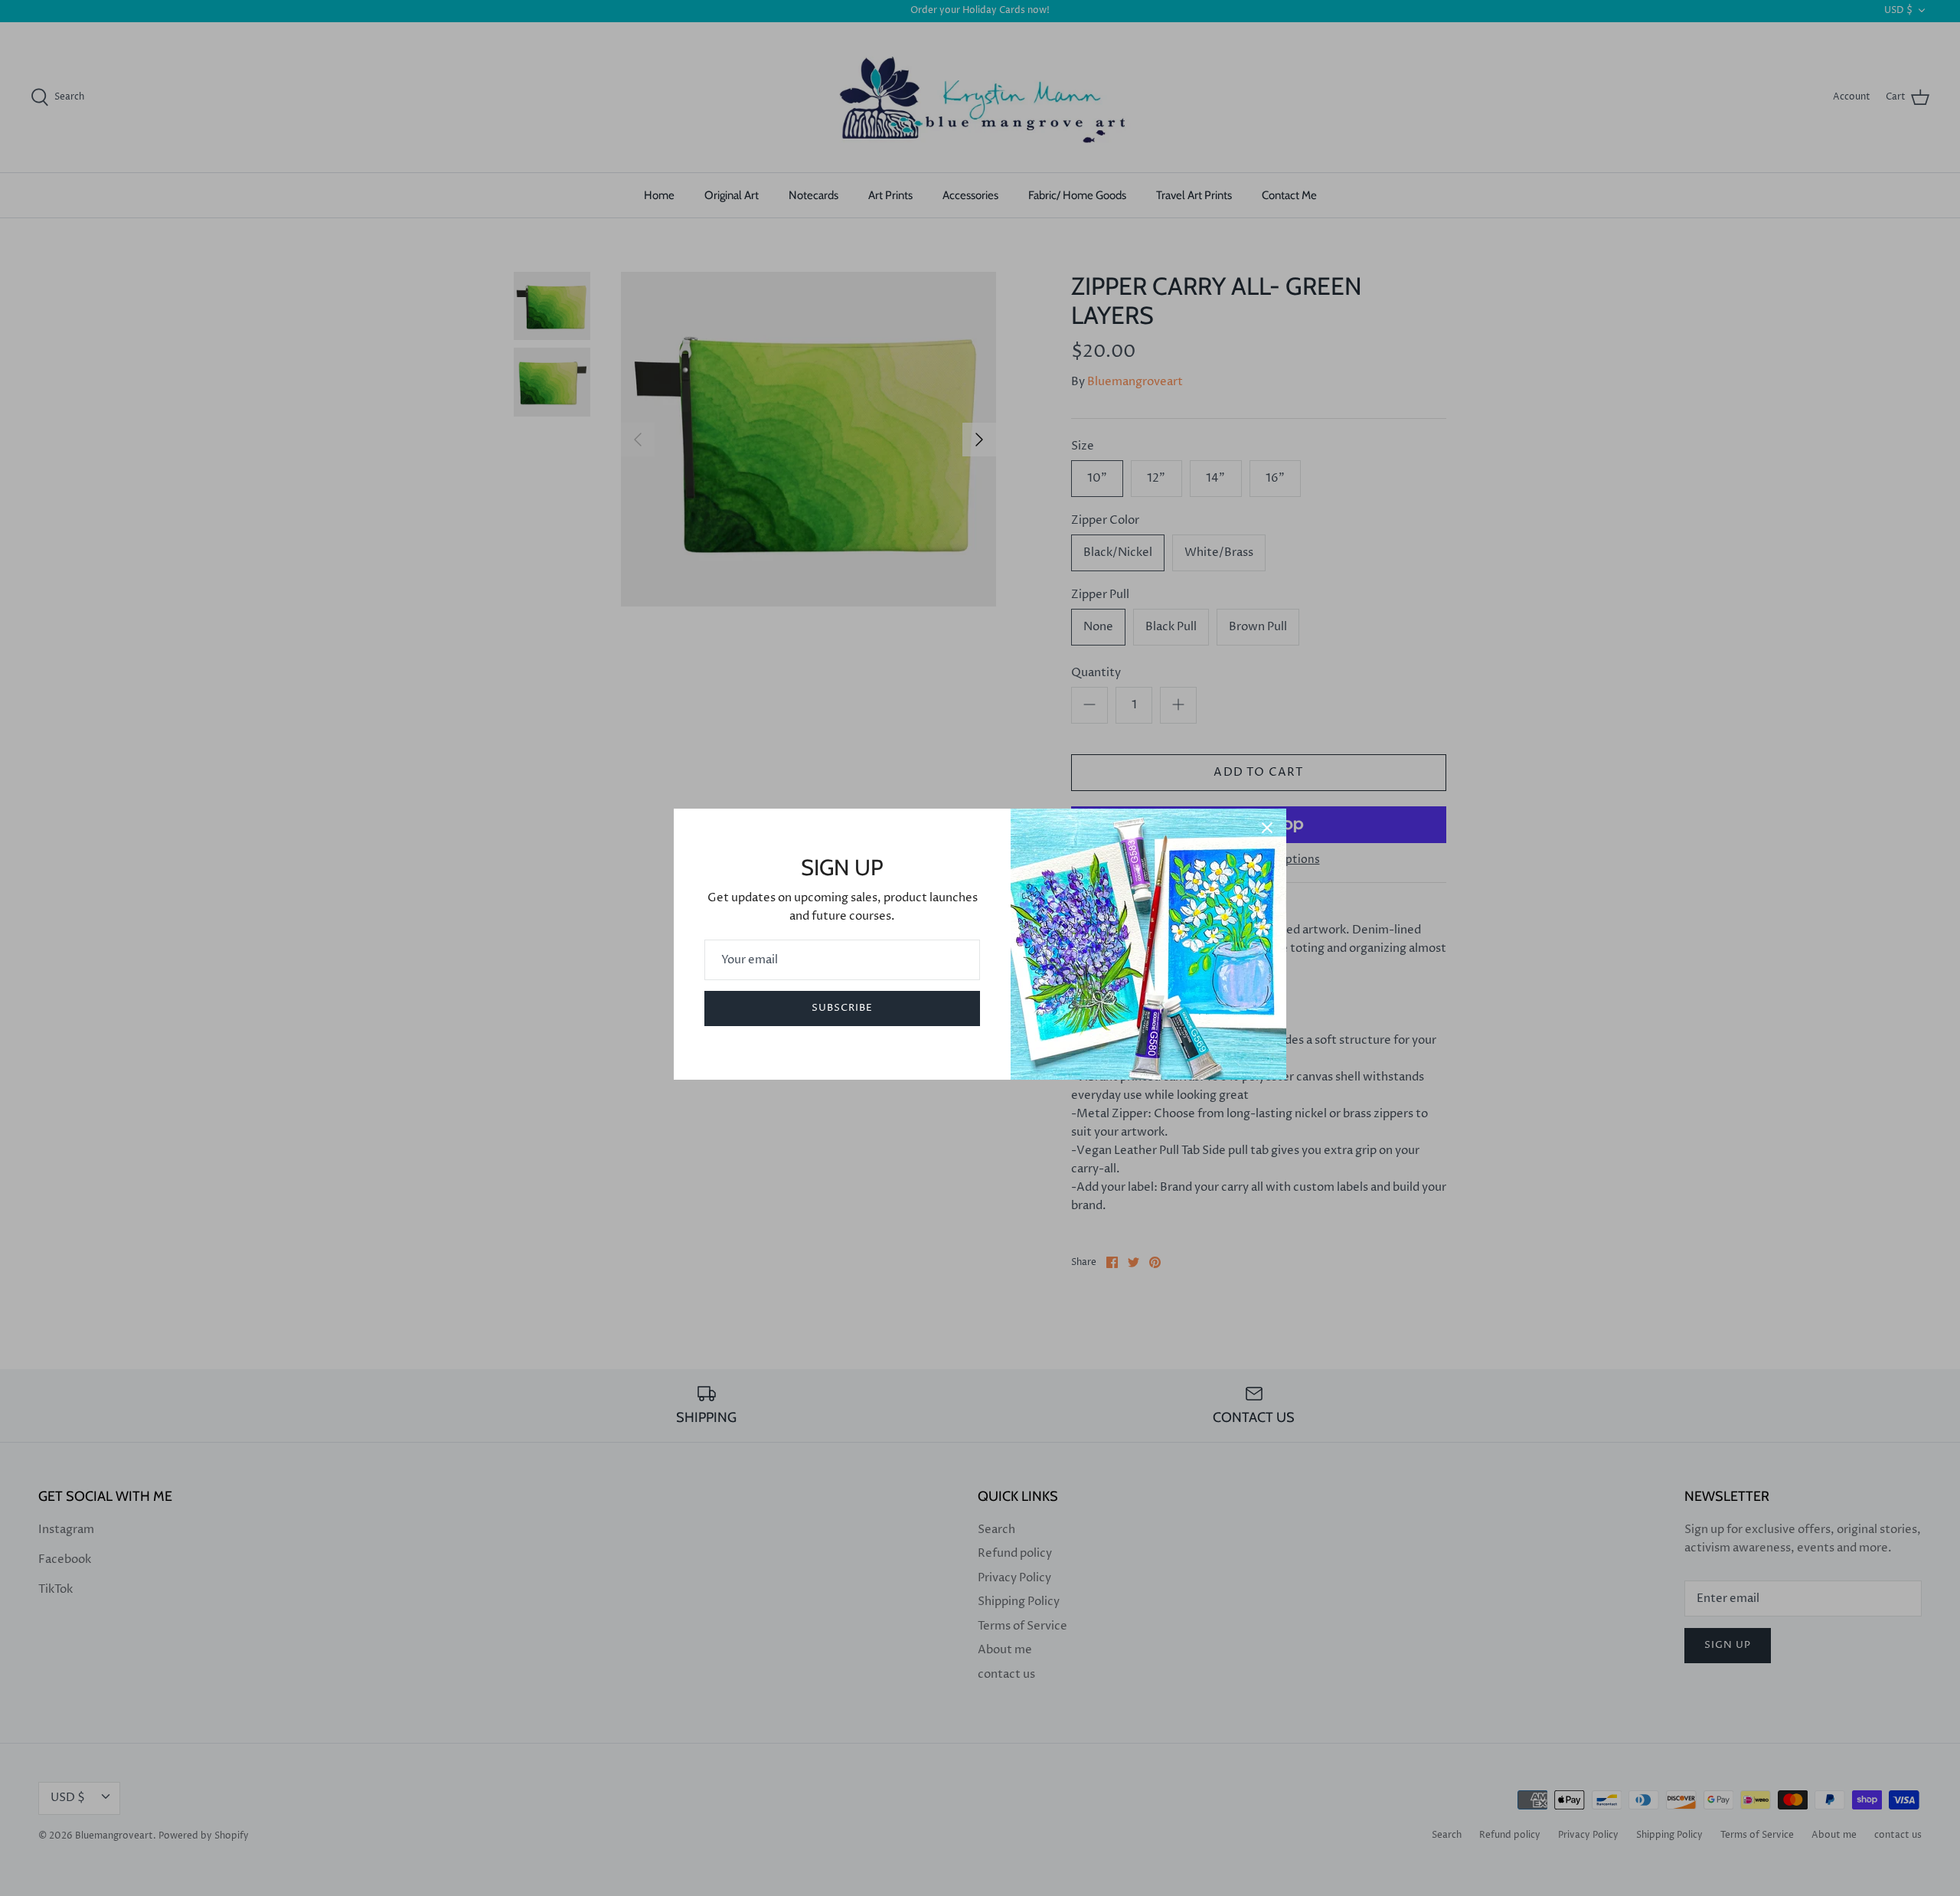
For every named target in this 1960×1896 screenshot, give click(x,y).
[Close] (1267, 828)
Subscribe (842, 1008)
